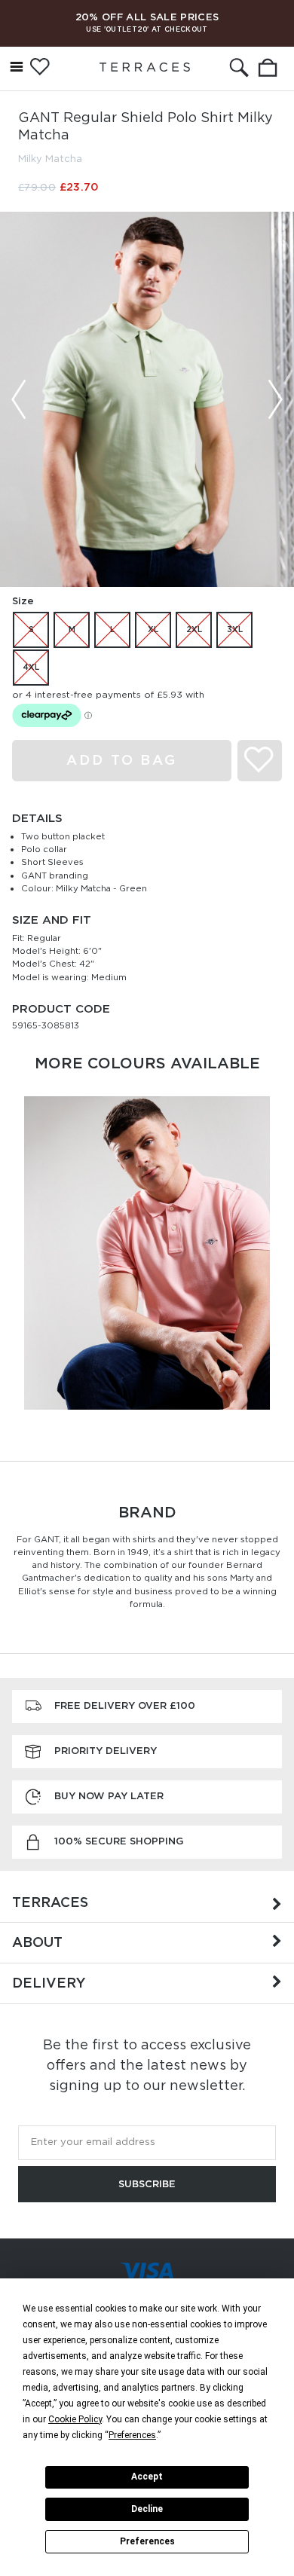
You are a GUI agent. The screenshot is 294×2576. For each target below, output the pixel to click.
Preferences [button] (132, 2435)
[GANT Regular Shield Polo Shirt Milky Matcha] (147, 399)
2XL (194, 629)
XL (153, 629)
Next (275, 399)
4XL (31, 667)
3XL (235, 629)
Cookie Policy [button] (75, 2419)
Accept (147, 2477)
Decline (147, 2509)
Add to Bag (122, 760)
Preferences (147, 2541)
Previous (19, 399)
